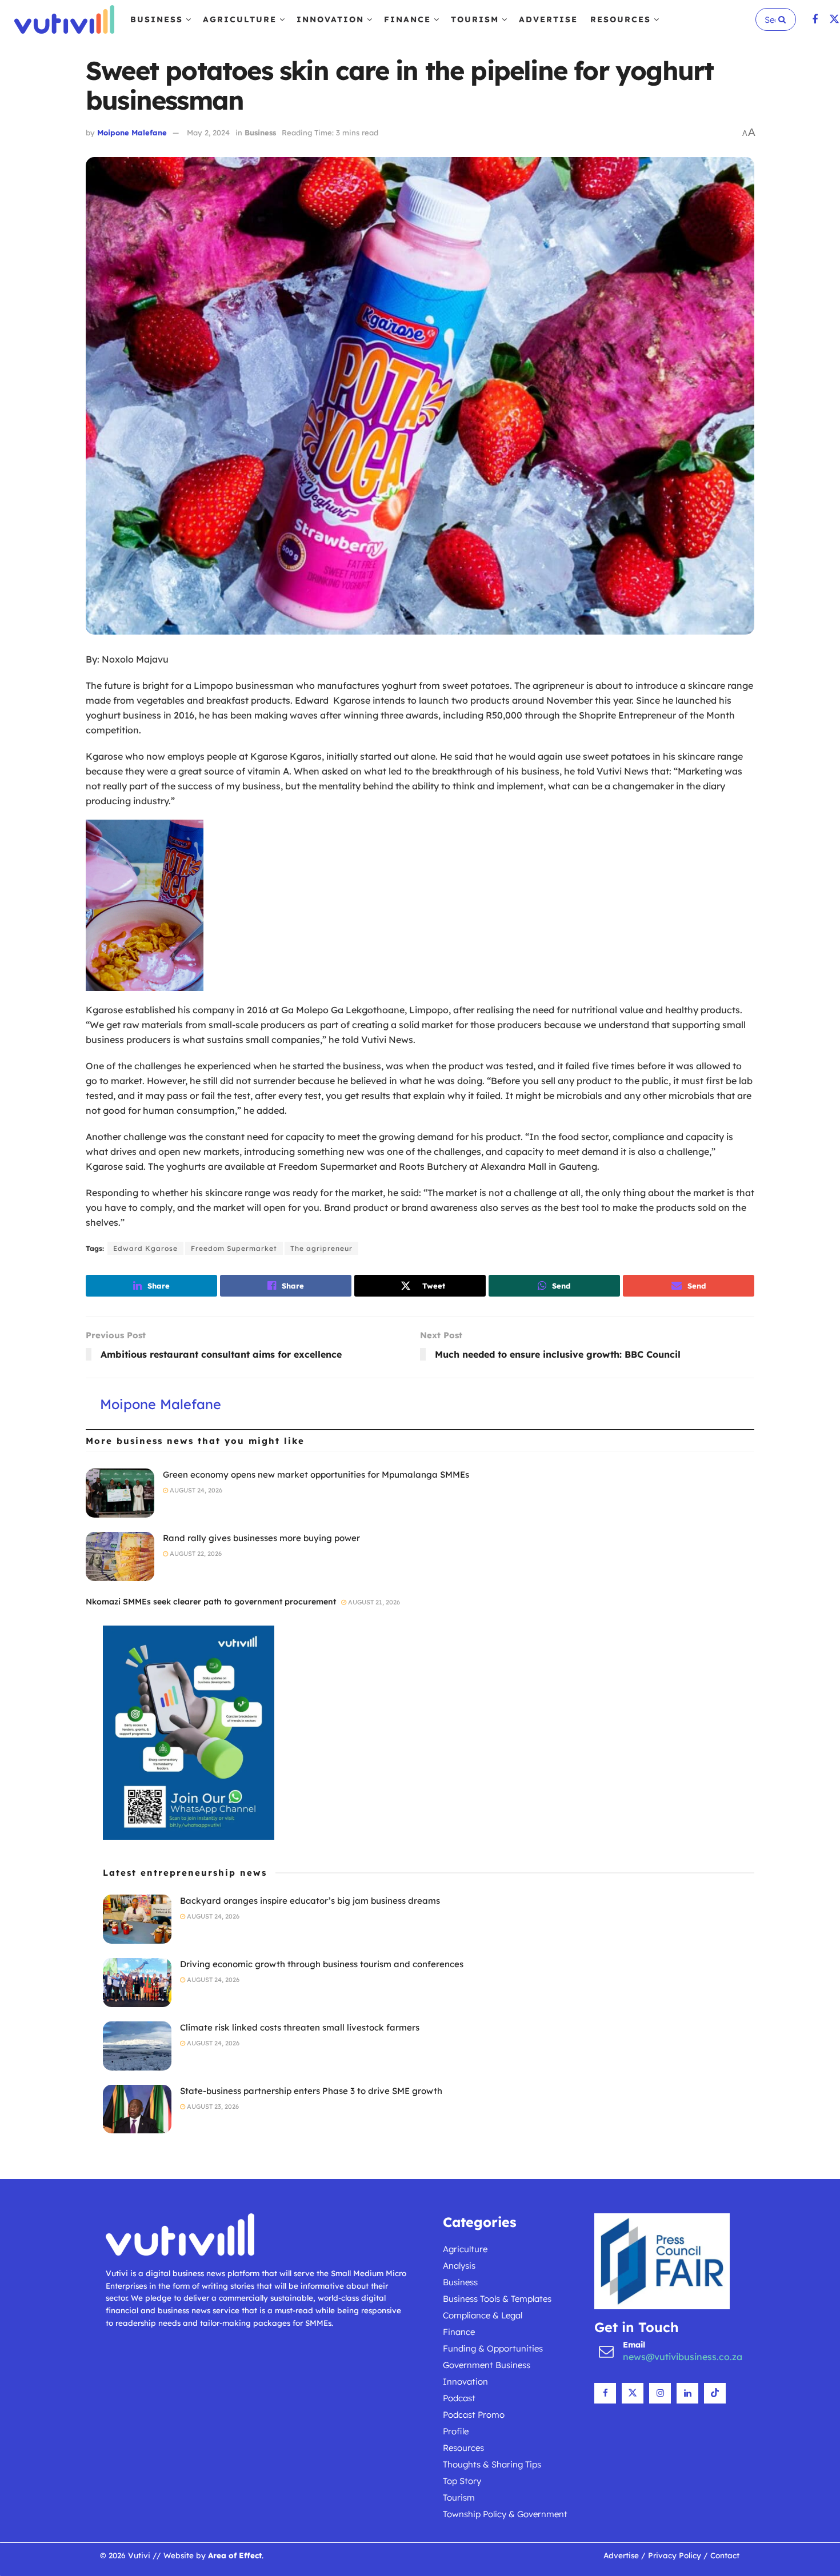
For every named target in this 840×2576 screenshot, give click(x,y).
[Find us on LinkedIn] (687, 2393)
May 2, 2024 (208, 133)
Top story (462, 2481)
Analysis (459, 2266)
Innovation (330, 19)
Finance (407, 19)
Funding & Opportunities (493, 2348)
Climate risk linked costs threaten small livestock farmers (300, 2027)
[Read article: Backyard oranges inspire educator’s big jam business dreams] (137, 1919)
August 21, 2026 (373, 1602)
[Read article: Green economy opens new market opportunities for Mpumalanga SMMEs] (120, 1493)
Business (157, 19)
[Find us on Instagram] (660, 2393)
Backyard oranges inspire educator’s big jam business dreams (310, 1901)
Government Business (487, 2365)
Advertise (548, 19)
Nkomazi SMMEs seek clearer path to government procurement (211, 1602)
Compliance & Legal (483, 2315)
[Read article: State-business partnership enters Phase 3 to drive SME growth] (137, 2109)
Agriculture (240, 19)
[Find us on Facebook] (815, 20)
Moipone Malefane (132, 133)
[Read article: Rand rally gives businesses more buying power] (120, 1556)
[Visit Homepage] (64, 19)
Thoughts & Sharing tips (492, 2464)
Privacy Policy (675, 2555)
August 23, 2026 (212, 2106)
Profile (456, 2431)
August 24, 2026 (195, 1490)
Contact (725, 2555)
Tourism (475, 19)
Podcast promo (474, 2415)
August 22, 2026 (195, 1554)
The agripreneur (321, 1248)
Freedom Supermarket (234, 1248)
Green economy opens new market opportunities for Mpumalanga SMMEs (316, 1474)
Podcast (459, 2398)
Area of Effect (235, 2555)
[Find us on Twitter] (834, 20)
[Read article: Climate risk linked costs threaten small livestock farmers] (137, 2046)
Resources (621, 19)
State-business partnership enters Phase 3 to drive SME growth (311, 2091)
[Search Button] (784, 19)
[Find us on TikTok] (715, 2393)
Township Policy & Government (505, 2514)
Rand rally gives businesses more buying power (261, 1538)
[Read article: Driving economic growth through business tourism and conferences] (137, 1983)
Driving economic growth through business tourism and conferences (322, 1964)
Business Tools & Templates (497, 2299)
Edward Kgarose (145, 1248)
